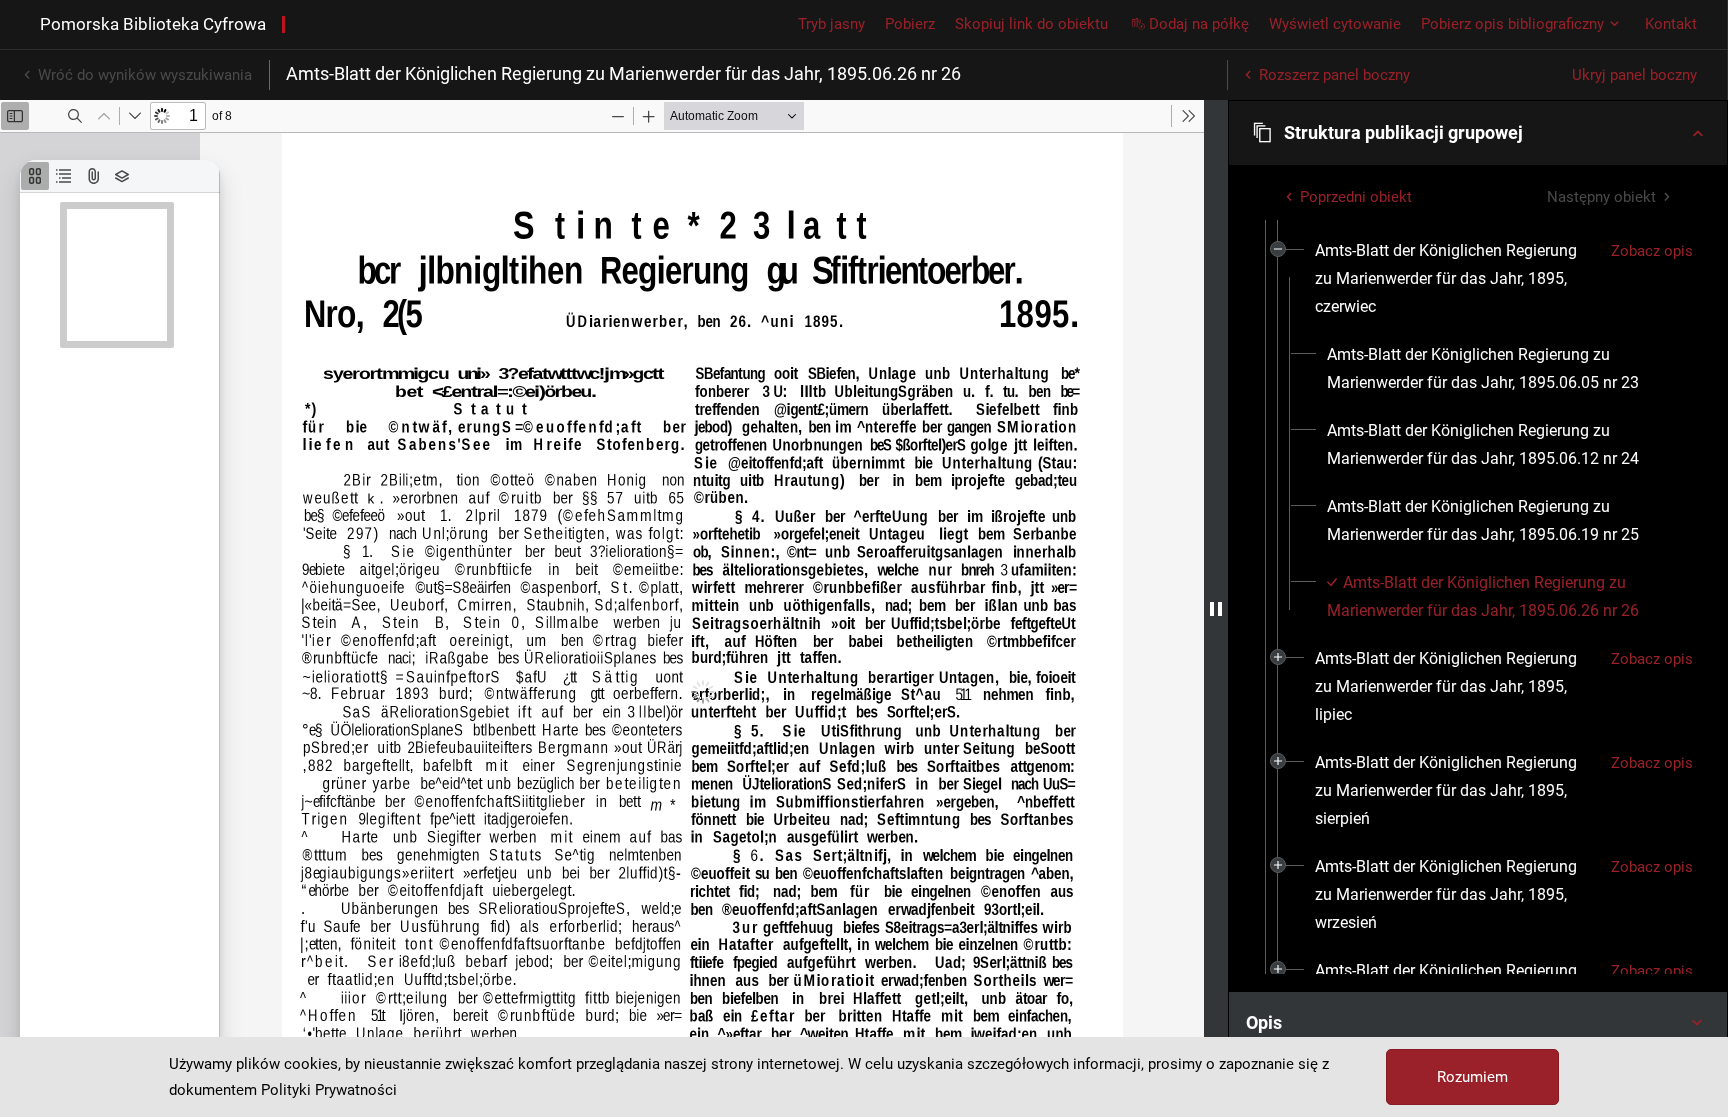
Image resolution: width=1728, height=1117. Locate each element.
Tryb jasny (831, 24)
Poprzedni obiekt (1356, 197)
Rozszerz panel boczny (1334, 75)
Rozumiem (1472, 1077)
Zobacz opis (1652, 251)
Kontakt (1671, 24)
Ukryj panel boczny (1634, 75)
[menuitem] (1455, 279)
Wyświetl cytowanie (1335, 24)
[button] (1478, 133)
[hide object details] (1216, 608)
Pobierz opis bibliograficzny (1512, 24)
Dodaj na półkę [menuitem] (1199, 24)
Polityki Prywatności (329, 1090)
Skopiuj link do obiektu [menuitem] (1031, 24)
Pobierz (910, 24)
